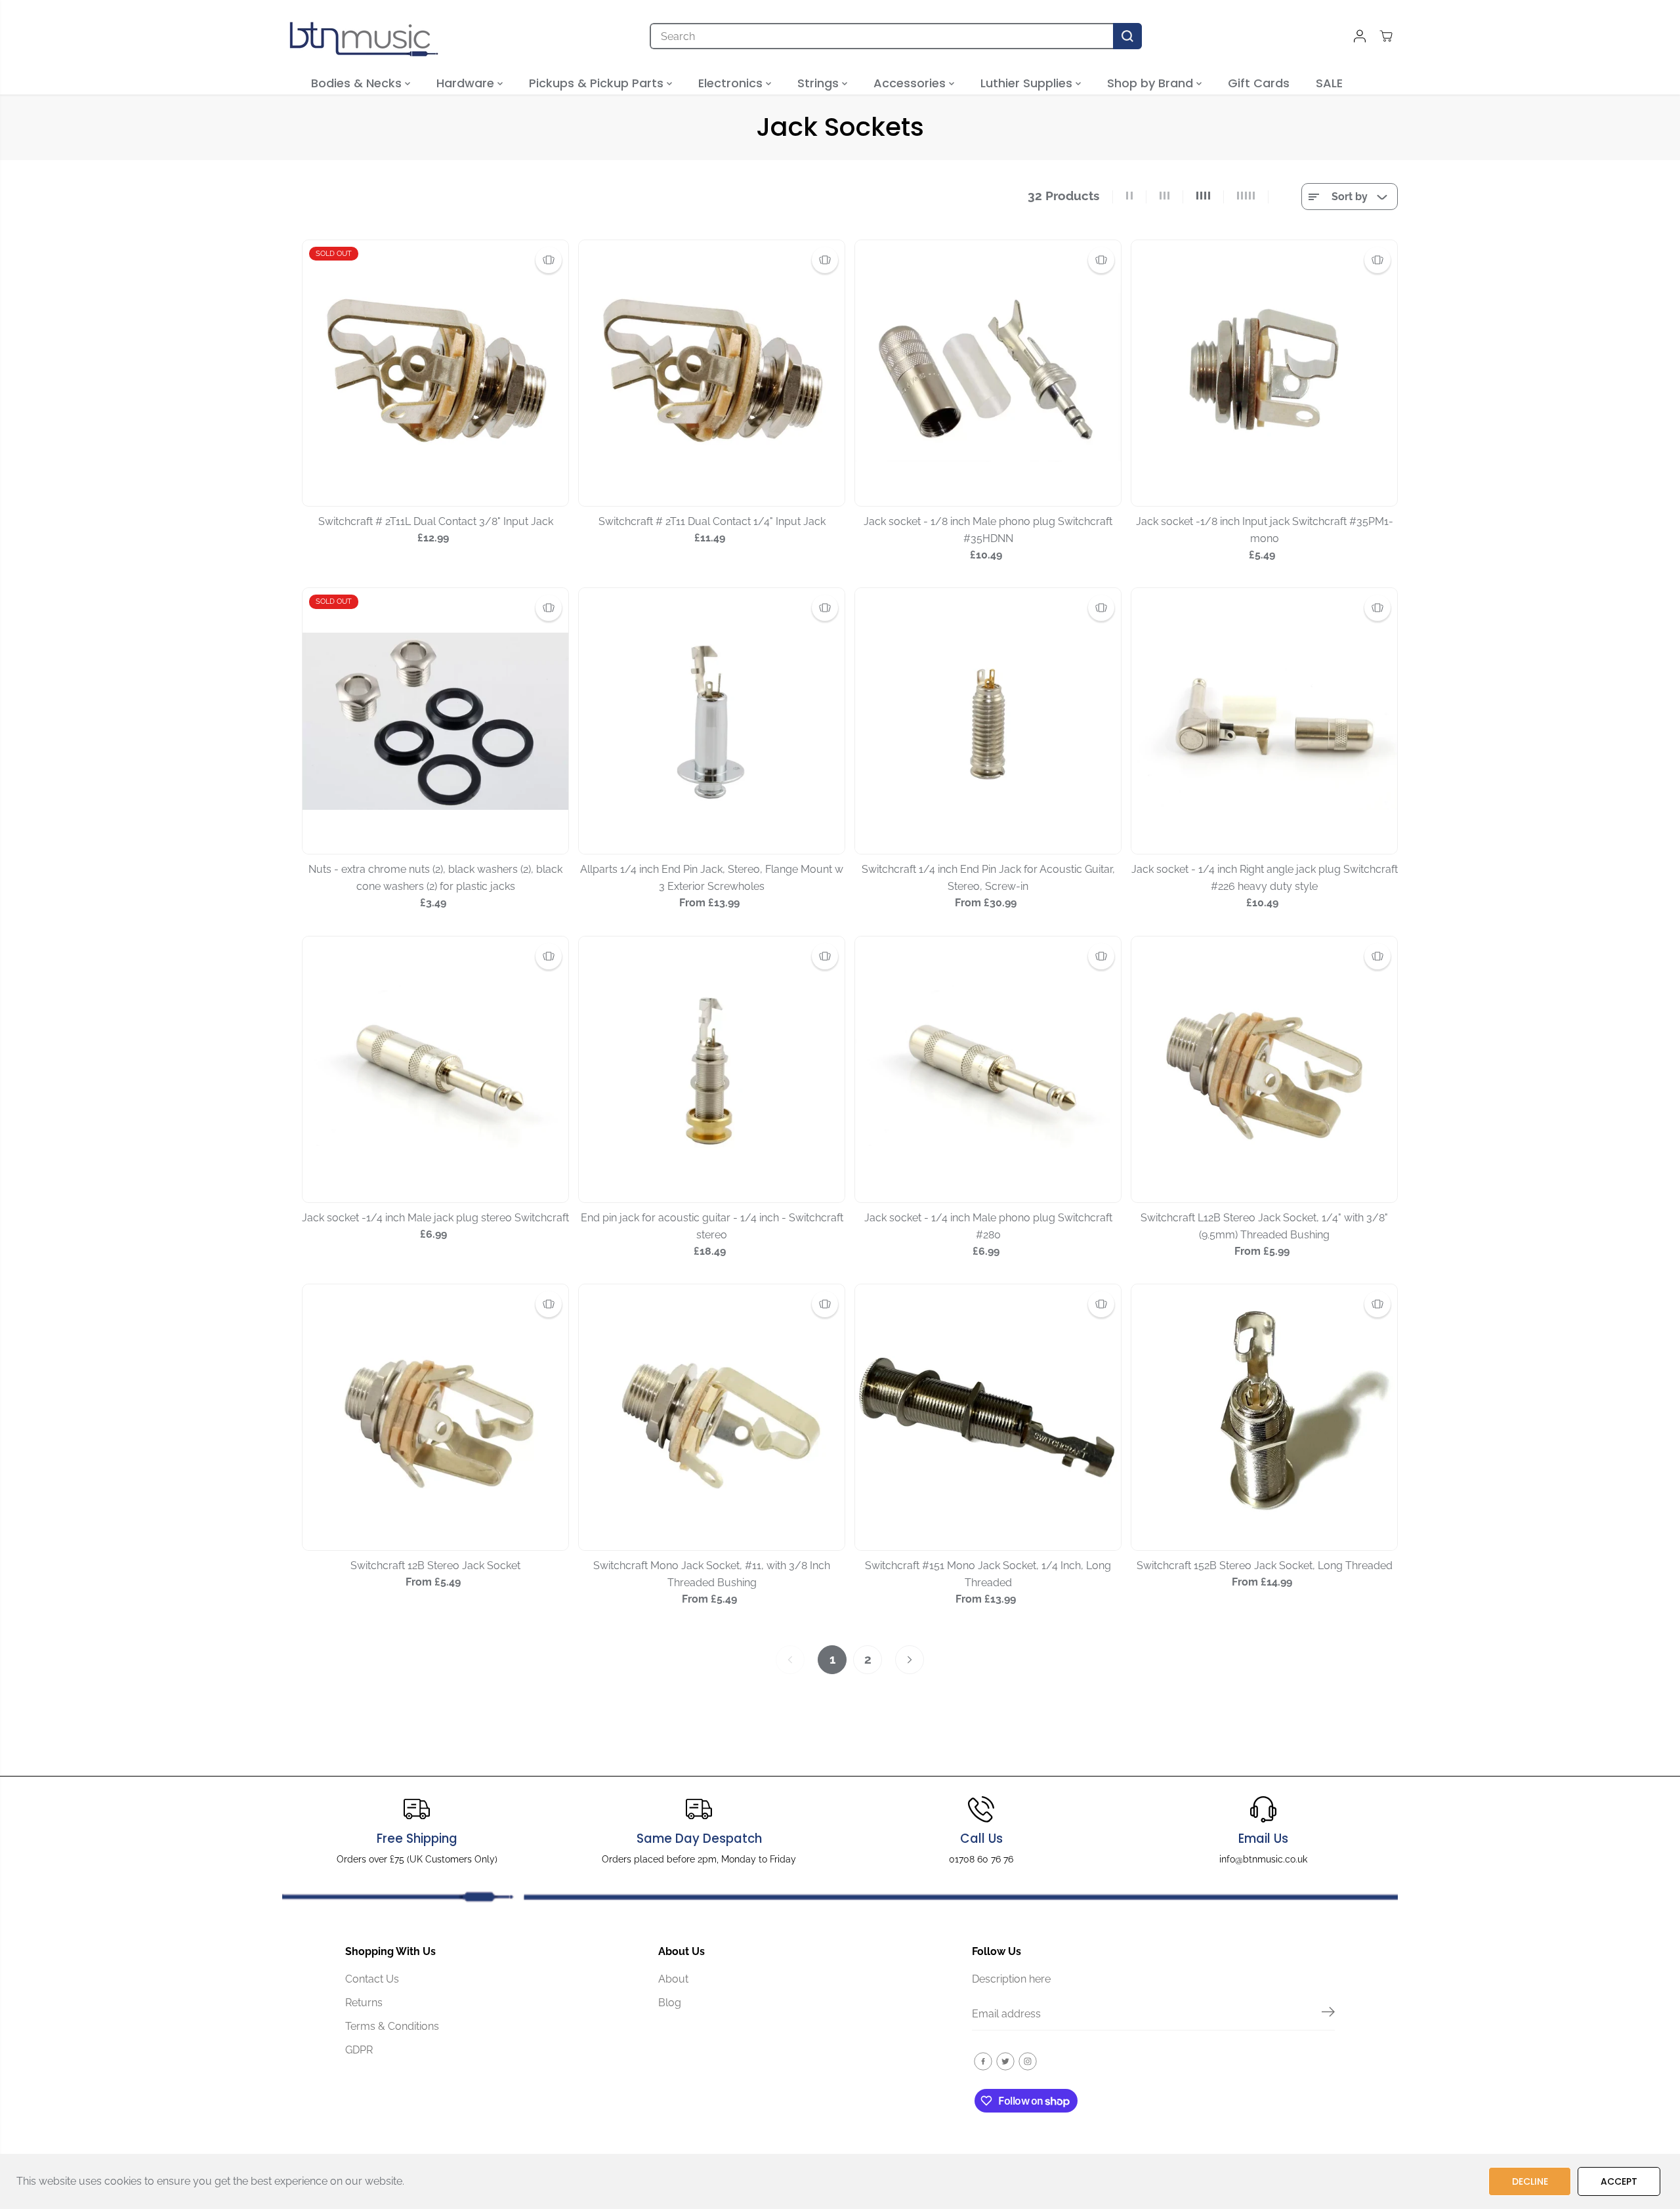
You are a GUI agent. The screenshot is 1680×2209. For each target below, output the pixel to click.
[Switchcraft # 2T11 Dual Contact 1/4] (712, 373)
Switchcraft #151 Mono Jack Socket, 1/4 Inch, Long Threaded (988, 1574)
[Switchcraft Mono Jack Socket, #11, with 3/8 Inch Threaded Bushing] (712, 1417)
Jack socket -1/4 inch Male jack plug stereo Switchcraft (435, 1218)
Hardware (467, 83)
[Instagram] (1028, 2061)
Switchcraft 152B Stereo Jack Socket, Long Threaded (1265, 1566)
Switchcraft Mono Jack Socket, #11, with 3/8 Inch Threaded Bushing (712, 1574)
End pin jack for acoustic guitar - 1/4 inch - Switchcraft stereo (712, 1226)
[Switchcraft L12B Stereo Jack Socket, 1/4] (1264, 1069)
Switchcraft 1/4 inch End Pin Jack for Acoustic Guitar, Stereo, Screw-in (988, 878)
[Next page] (910, 1660)
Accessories (911, 83)
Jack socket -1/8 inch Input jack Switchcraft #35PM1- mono (1265, 530)
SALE (1329, 83)
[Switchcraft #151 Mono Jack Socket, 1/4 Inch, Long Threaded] (988, 1417)
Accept (1619, 2181)
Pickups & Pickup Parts (598, 83)
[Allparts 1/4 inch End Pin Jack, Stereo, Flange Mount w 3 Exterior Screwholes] (712, 721)
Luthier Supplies (1028, 83)
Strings (820, 83)
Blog (670, 2003)
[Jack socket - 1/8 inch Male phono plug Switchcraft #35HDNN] (988, 373)
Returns (364, 2003)
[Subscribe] (1328, 2014)
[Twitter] (1005, 2061)
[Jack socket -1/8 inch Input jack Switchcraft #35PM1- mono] (1264, 373)
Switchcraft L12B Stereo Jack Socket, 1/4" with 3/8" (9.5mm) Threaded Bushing (1264, 1226)
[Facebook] (983, 2061)
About (673, 1979)
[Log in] (1360, 36)
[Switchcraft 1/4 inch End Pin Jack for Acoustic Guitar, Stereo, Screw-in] (988, 721)
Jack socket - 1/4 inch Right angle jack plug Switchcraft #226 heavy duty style (1265, 878)
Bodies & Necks (358, 83)
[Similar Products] (549, 260)
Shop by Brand (1152, 83)
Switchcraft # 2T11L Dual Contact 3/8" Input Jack (436, 521)
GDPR (359, 2050)
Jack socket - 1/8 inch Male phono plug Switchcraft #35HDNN (988, 530)
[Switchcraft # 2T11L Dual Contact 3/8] (435, 373)
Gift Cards (1259, 83)
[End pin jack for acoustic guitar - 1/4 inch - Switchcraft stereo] (712, 1069)
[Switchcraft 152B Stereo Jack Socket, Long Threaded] (1264, 1417)
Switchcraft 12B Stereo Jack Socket (435, 1566)
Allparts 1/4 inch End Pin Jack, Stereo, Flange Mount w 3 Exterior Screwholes (712, 878)
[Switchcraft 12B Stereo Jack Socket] (435, 1417)
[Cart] (1386, 36)
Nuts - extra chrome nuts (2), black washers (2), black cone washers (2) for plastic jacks (435, 878)
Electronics (732, 83)
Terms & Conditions (392, 2026)
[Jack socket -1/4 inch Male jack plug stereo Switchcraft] (435, 1069)
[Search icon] (1127, 36)
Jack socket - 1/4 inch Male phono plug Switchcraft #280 (988, 1226)
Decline (1530, 2181)
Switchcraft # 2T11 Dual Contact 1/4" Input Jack (712, 521)
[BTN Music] (364, 36)
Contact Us (372, 1979)
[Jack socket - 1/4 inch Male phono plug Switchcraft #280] (988, 1069)
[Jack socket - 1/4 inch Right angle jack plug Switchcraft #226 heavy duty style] (1264, 721)
